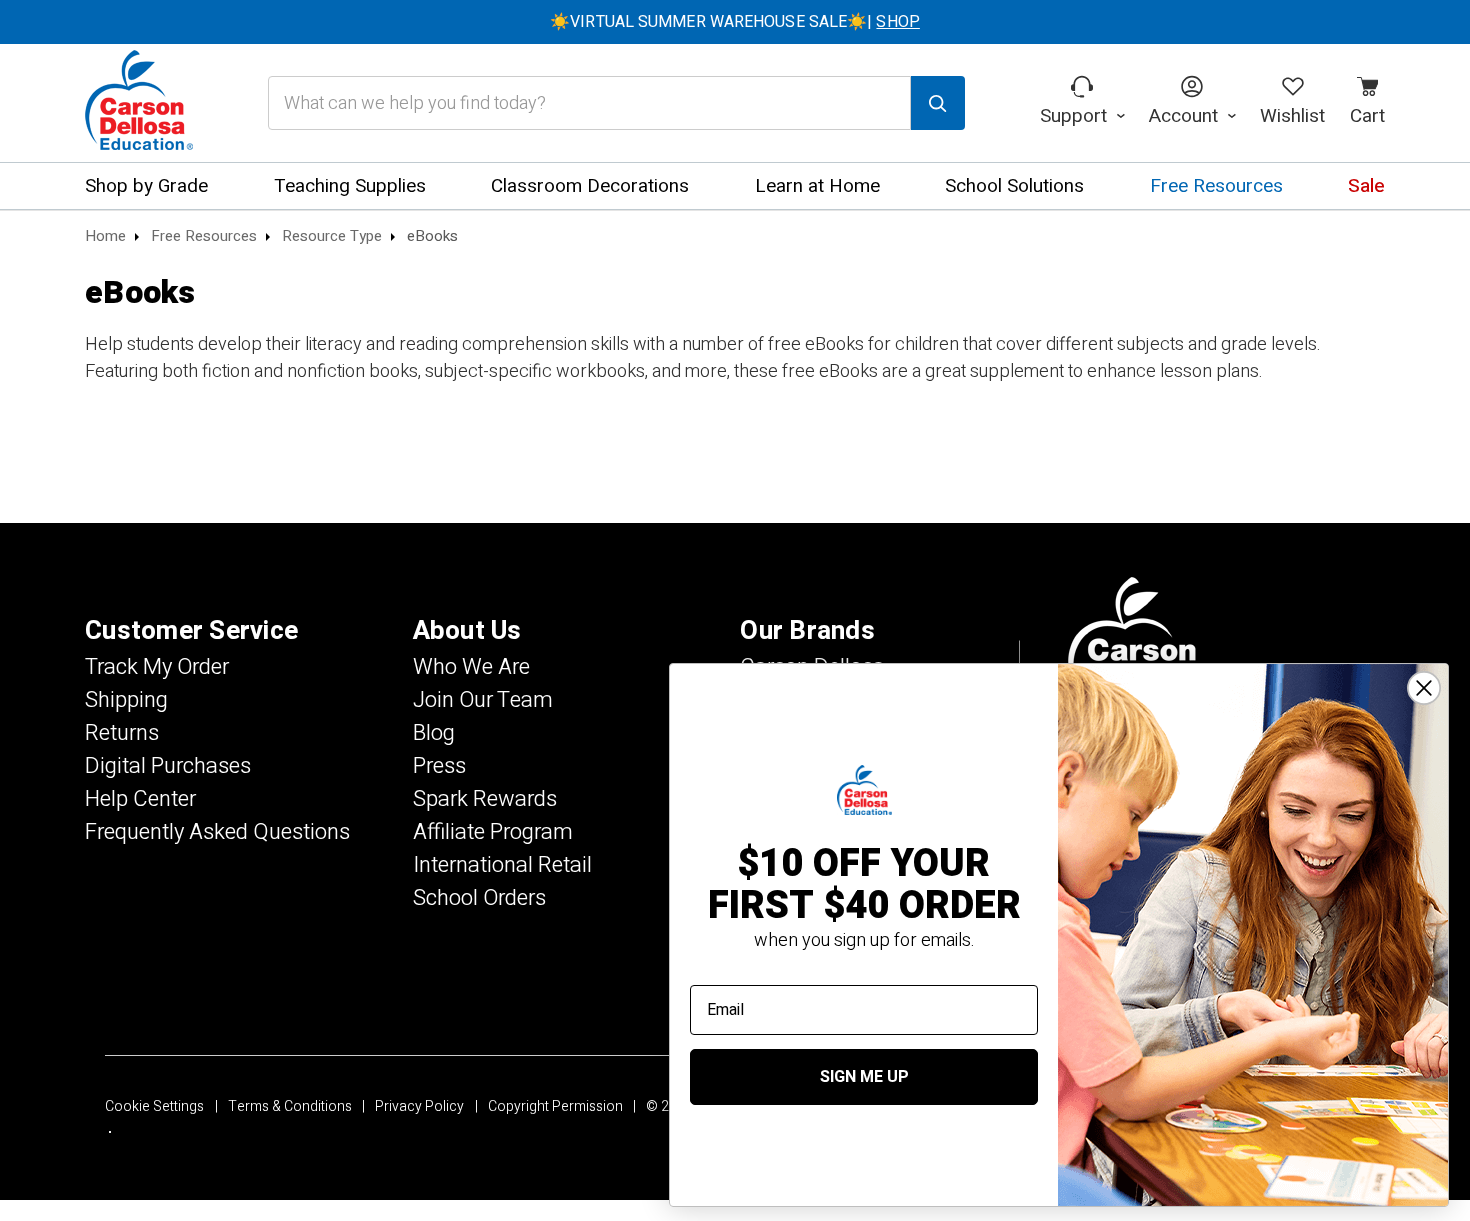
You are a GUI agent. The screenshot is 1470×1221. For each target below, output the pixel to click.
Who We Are (471, 667)
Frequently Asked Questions (217, 832)
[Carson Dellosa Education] (139, 103)
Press (439, 766)
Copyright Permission (555, 1106)
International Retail (502, 865)
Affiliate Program (493, 832)
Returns (122, 733)
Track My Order (157, 667)
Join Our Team (483, 700)
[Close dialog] (1424, 688)
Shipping (126, 700)
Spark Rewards (485, 799)
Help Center (140, 799)
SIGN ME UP (864, 1077)
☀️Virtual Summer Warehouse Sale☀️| (735, 22)
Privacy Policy (419, 1106)
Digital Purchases (168, 766)
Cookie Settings (154, 1106)
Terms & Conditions (290, 1106)
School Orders (479, 898)
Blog (434, 733)
